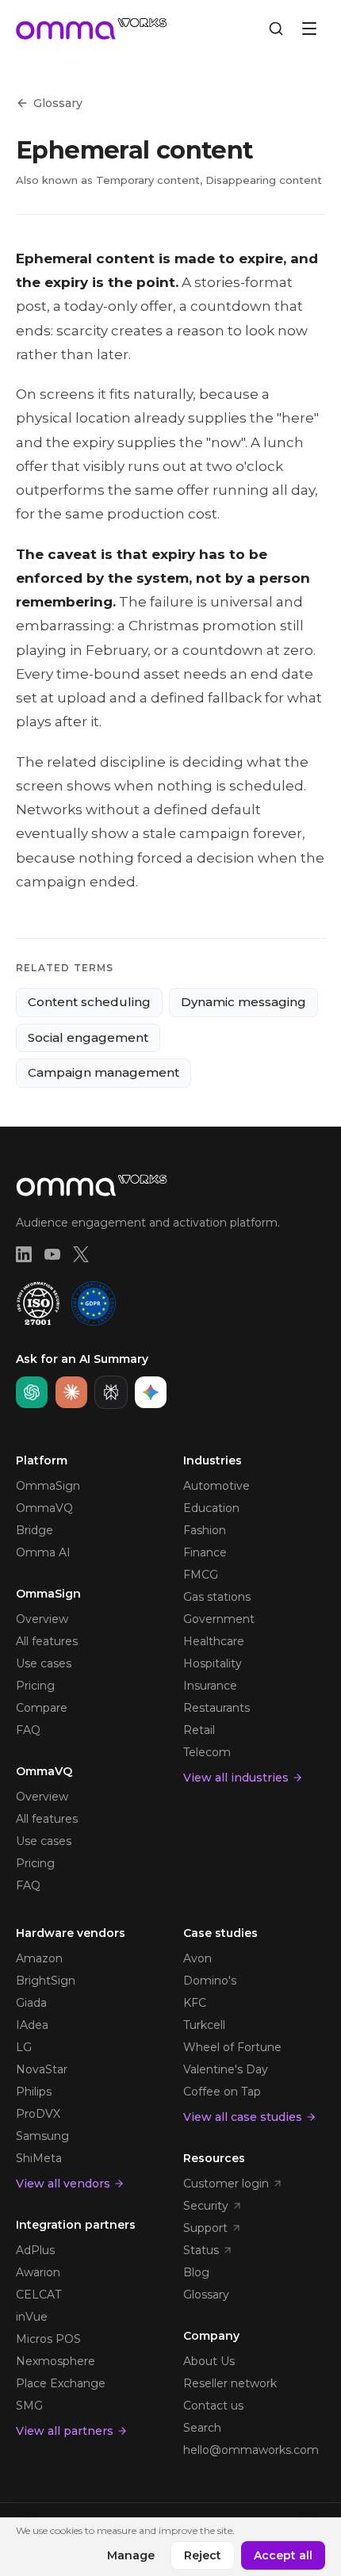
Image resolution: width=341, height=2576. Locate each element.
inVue (32, 2317)
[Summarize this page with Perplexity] (111, 1392)
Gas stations (217, 1597)
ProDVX (38, 2114)
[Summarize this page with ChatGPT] (32, 1392)
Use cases (44, 1663)
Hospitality (213, 1663)
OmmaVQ (44, 1508)
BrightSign (46, 1981)
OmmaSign (48, 1486)
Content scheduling (89, 1002)
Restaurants (216, 1708)
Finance (205, 1552)
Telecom (207, 1752)
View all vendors (63, 2184)
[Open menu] (309, 29)
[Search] (276, 29)
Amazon (39, 1958)
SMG (29, 2406)
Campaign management (103, 1072)
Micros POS (48, 2339)
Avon (197, 1958)
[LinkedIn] (24, 1254)
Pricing (35, 1686)
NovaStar (42, 2069)
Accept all (283, 2555)
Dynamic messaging (243, 1002)
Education (211, 1508)
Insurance (210, 1686)
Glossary (58, 103)
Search (202, 2428)
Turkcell (204, 2025)
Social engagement (88, 1037)
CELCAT (38, 2295)
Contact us (213, 2406)
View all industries (236, 1778)
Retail (199, 1730)
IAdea (32, 2025)
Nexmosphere (56, 2361)
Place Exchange (61, 2383)
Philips (34, 2092)
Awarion (38, 2272)
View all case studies (243, 2117)
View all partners (65, 2431)
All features (47, 1641)
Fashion (205, 1530)
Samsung (42, 2136)
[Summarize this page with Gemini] (151, 1392)
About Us (209, 2361)
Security (206, 2206)
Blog (196, 2272)
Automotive (216, 1486)
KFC (195, 2003)
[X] (81, 1254)
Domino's (210, 1981)
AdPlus (35, 2250)
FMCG (201, 1575)
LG (24, 2047)
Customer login (226, 2184)
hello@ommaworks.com (251, 2450)
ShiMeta (39, 2158)
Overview (42, 1619)
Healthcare (214, 1641)
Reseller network (230, 2383)
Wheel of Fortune (232, 2047)
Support (205, 2228)
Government (219, 1619)
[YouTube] (52, 1254)
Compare (42, 1708)
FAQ (28, 1730)
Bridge (34, 1530)
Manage (131, 2555)
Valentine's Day (226, 2069)
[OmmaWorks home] (92, 29)
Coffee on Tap (222, 2092)
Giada (31, 2003)
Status (201, 2250)
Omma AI (43, 1552)
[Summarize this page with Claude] (71, 1392)
